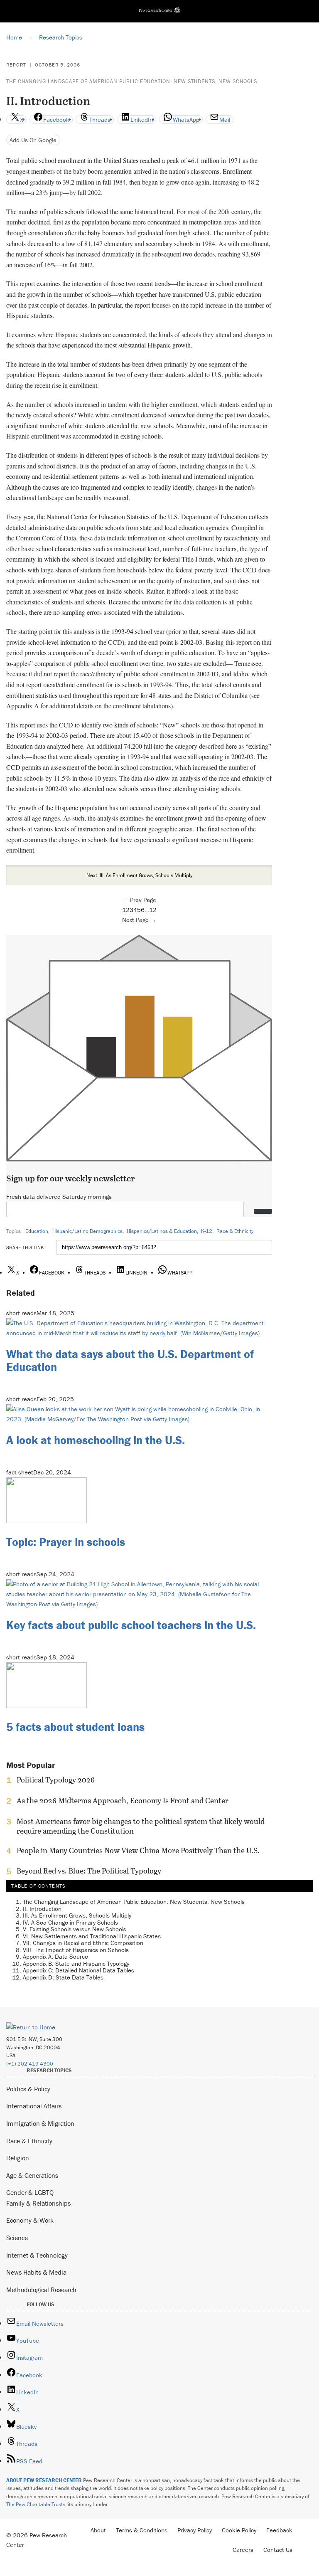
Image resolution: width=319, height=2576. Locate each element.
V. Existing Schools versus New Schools (75, 1929)
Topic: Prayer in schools (66, 1542)
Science (17, 2238)
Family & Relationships (38, 2203)
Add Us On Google (33, 140)
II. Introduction (42, 1909)
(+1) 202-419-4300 (30, 2064)
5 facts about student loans (75, 1727)
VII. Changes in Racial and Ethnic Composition (83, 1943)
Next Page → (139, 920)
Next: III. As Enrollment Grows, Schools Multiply (139, 875)
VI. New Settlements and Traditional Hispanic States (92, 1936)
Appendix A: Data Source (55, 1956)
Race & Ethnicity (235, 1231)
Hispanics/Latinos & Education (162, 1231)
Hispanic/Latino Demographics (87, 1231)
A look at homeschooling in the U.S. (96, 1440)
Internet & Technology (37, 2255)
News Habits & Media (36, 2272)
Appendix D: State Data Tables (63, 1977)
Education (37, 1231)
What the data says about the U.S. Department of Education (130, 1360)
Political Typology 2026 (56, 1780)
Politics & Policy (28, 2089)
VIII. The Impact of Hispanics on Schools (76, 1950)
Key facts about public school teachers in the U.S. (131, 1625)
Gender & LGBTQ (30, 2192)
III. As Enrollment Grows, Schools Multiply (77, 1915)
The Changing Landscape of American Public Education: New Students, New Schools (132, 81)
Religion (18, 2158)
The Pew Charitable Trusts (36, 2504)
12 (153, 910)
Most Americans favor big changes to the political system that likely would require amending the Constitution (141, 1826)
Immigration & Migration (40, 2123)
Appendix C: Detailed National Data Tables (79, 1970)
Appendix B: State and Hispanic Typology (76, 1963)
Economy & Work (30, 2220)
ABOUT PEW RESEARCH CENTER (44, 2480)
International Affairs (34, 2106)
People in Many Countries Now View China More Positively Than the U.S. (138, 1851)
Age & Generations (32, 2175)
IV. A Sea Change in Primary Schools (70, 1922)
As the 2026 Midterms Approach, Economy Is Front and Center (123, 1801)
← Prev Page (139, 900)
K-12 (207, 1231)
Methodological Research (41, 2290)
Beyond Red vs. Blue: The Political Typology (89, 1871)
